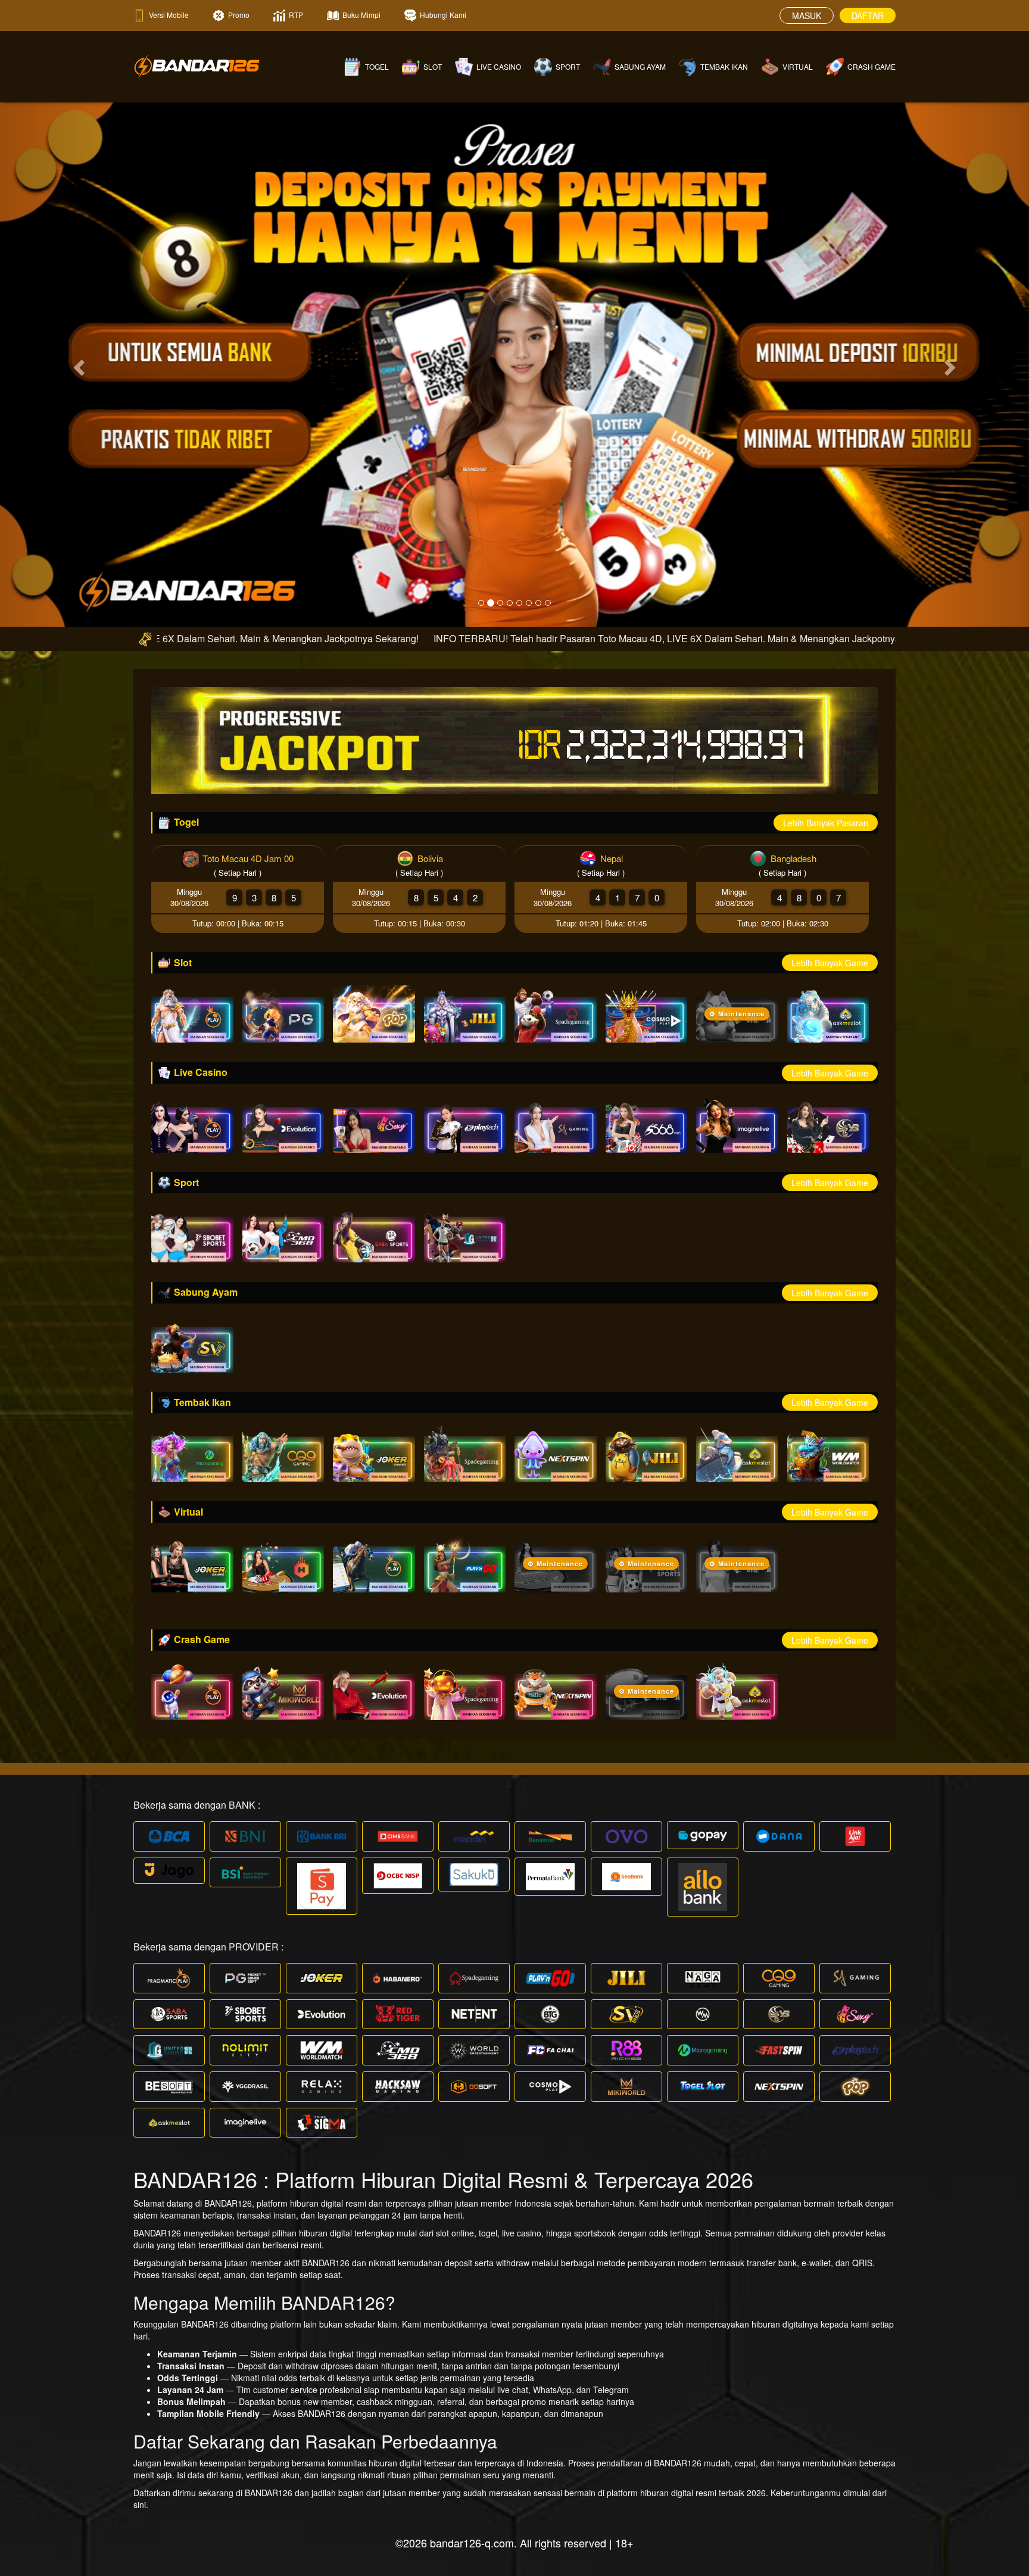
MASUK (807, 15)
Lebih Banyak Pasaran (826, 823)
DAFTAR (868, 15)
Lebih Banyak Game (830, 963)
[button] (77, 364)
